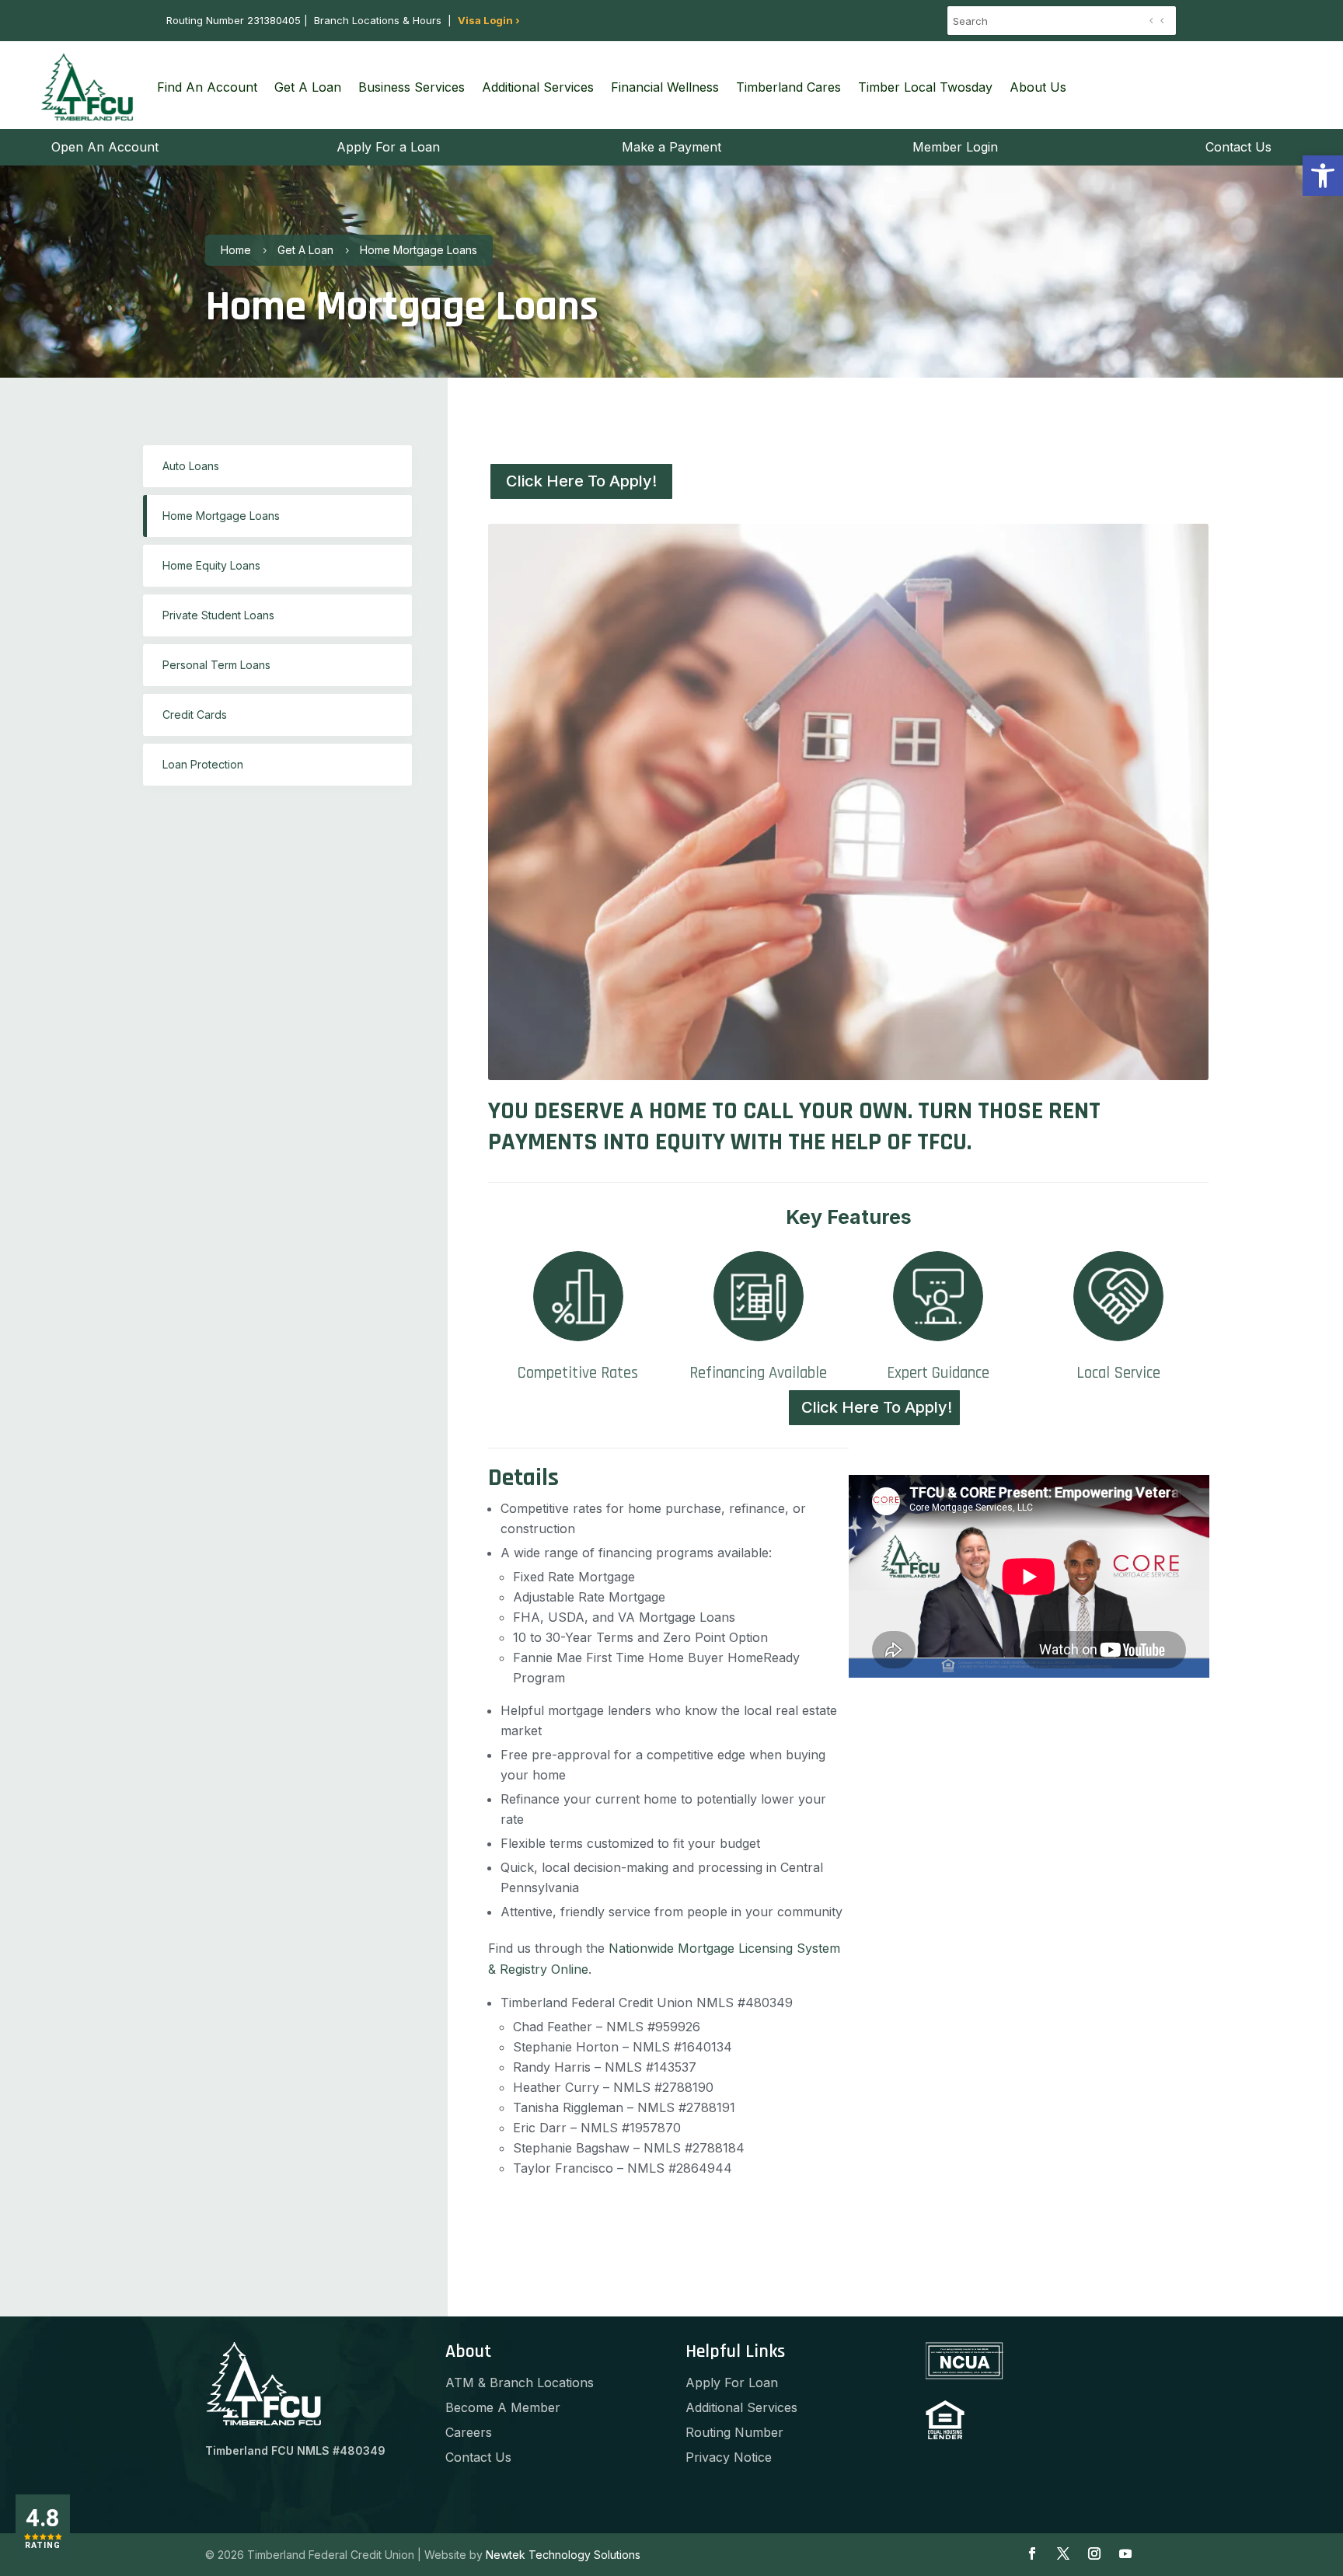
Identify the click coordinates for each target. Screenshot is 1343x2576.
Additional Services (538, 87)
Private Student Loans (218, 615)
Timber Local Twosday (925, 87)
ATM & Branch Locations (520, 2383)
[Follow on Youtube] (1125, 2553)
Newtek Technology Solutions (563, 2555)
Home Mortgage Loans (221, 516)
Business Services (412, 87)
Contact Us (478, 2457)
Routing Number (734, 2432)
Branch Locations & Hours (378, 20)
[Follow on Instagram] (1094, 2553)
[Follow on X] (1063, 2553)
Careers (469, 2432)
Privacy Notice (729, 2457)
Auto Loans (191, 466)
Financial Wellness (665, 87)
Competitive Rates (578, 1373)
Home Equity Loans (211, 565)
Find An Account (207, 87)
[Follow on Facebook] (1032, 2553)
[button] (1323, 176)
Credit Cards (195, 715)
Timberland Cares (788, 87)
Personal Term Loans (216, 665)
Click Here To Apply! (581, 481)
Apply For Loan (732, 2383)
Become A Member (503, 2407)
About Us (1038, 87)
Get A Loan (308, 87)
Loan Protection (203, 764)
